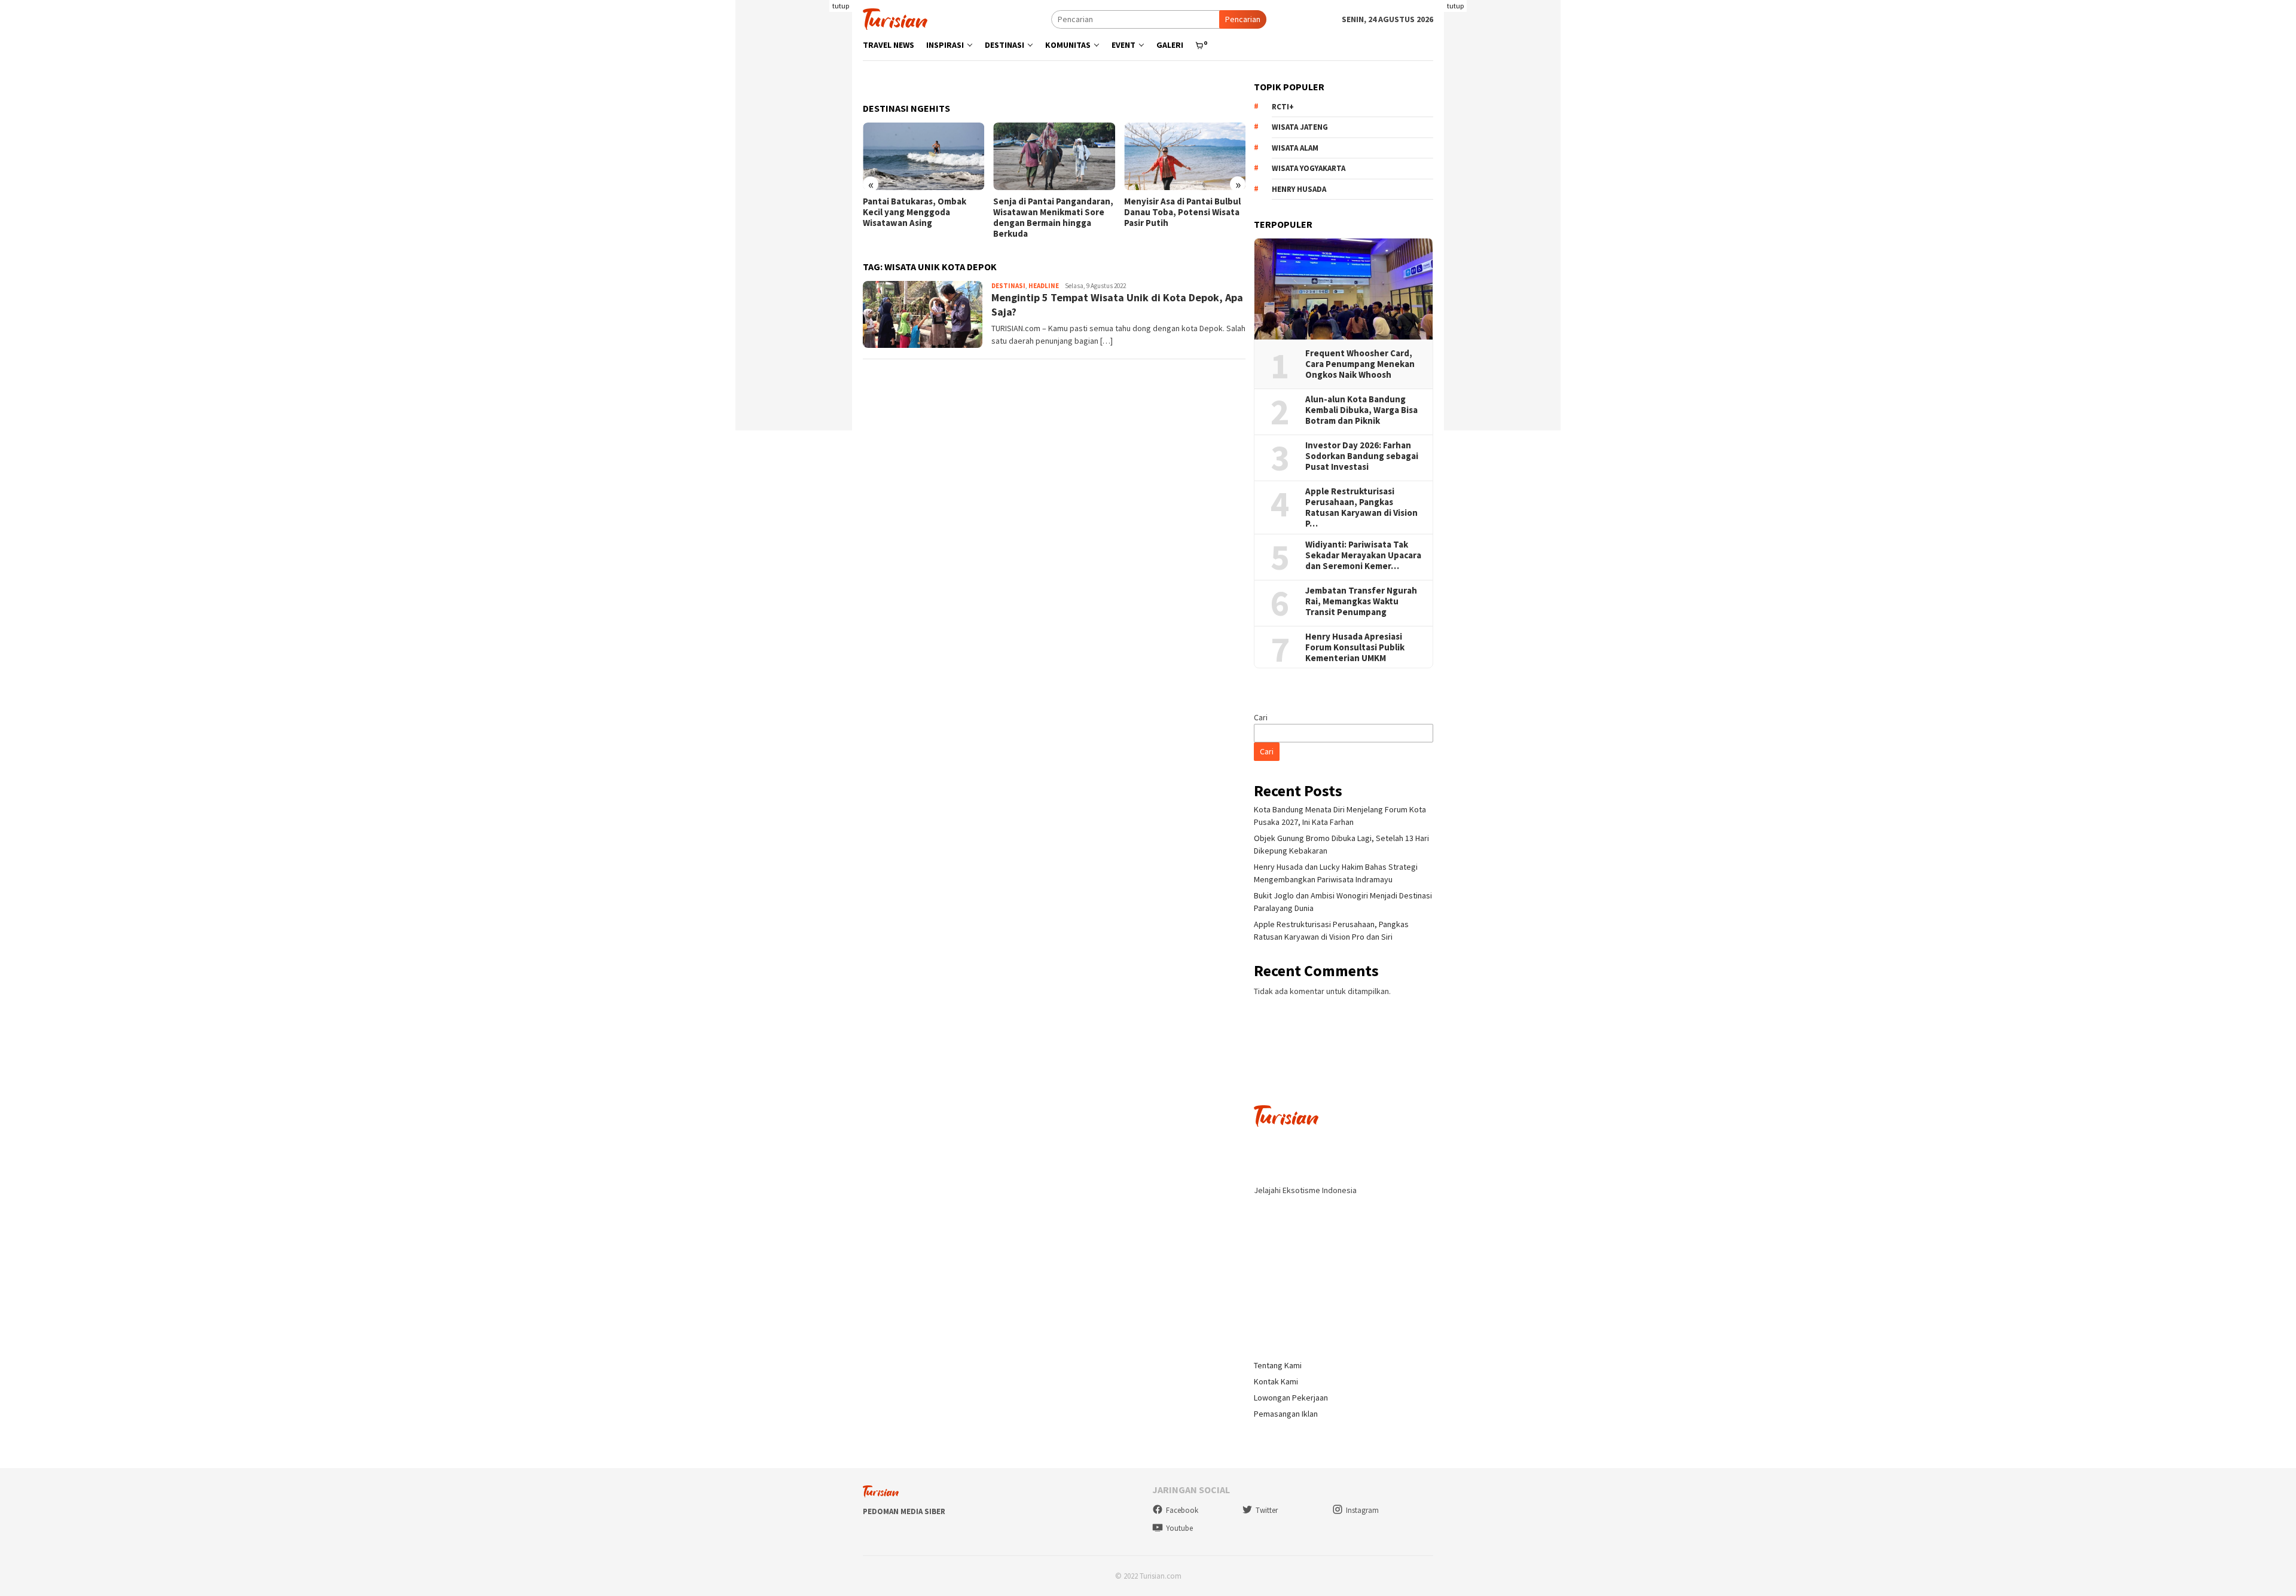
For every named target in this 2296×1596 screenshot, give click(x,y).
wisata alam (1295, 148)
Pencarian (1243, 19)
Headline (1044, 286)
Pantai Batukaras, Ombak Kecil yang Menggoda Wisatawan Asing (915, 212)
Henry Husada (1299, 189)
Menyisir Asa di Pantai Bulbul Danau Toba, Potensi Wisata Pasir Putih (1182, 212)
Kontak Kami (1276, 1381)
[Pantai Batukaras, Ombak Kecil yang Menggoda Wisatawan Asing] (923, 157)
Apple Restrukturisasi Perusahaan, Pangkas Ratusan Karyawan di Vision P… (1361, 507)
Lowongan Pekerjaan (1291, 1398)
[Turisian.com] (895, 18)
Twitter (1267, 1510)
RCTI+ (1283, 107)
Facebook (1182, 1510)
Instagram (1362, 1510)
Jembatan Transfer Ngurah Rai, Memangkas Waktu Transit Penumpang (1361, 601)
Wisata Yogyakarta (1309, 168)
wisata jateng (1300, 127)
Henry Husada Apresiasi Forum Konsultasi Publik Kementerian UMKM (1355, 647)
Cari (1261, 717)
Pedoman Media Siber (904, 1511)
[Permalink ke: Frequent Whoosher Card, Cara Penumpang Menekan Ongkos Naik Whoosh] (1344, 289)
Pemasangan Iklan (1286, 1414)
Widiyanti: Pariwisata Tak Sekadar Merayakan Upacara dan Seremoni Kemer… (1363, 555)
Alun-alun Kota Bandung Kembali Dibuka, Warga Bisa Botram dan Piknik (1361, 410)
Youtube (1179, 1528)
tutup (841, 6)
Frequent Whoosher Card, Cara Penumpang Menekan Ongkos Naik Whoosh (1360, 364)
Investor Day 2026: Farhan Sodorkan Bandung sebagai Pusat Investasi (1362, 456)
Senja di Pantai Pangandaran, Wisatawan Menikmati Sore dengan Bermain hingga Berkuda (1053, 218)
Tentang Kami (1278, 1365)
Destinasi (1008, 286)
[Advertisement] (794, 251)
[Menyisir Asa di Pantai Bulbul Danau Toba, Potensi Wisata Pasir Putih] (1185, 157)
